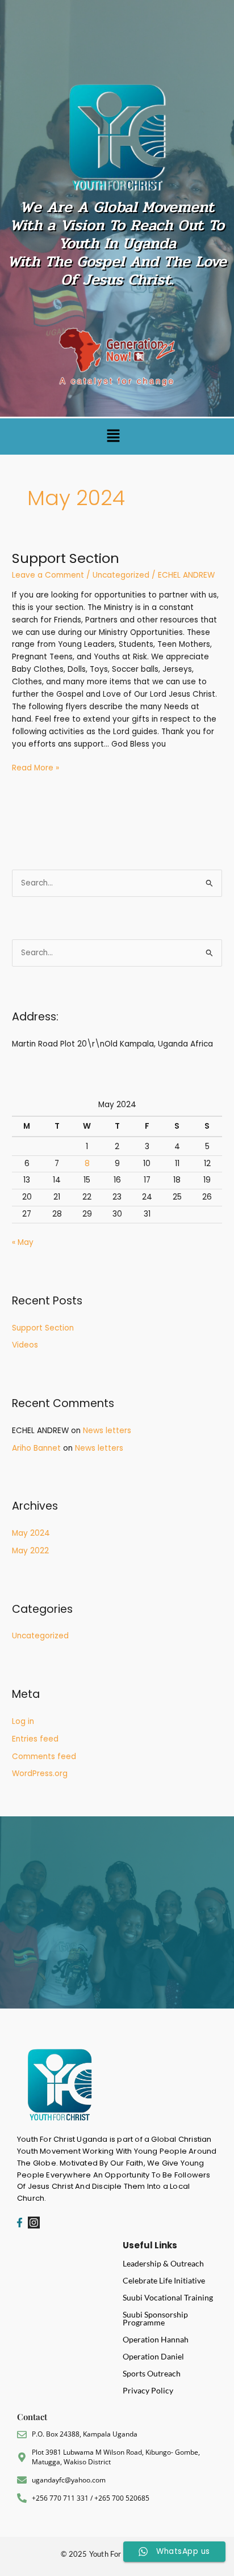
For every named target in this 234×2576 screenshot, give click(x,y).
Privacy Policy (148, 2390)
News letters (107, 1431)
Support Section (66, 558)
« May (23, 1242)
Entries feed (35, 1739)
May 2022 (30, 1551)
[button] (113, 437)
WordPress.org (40, 1774)
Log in (23, 1721)
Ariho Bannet (36, 1448)
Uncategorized (121, 575)
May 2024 (31, 1533)
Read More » (35, 768)
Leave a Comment (48, 575)
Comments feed (44, 1757)
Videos (25, 1345)
